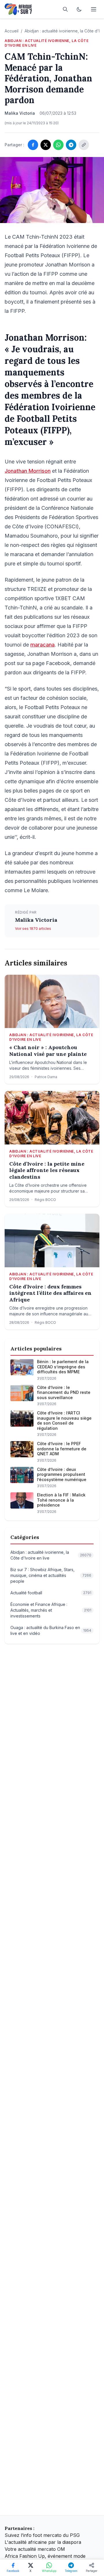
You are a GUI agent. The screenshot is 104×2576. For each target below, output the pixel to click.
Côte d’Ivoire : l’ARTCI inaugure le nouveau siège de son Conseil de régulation (64, 1421)
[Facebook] (33, 145)
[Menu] (94, 9)
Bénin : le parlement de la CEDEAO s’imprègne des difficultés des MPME (63, 1367)
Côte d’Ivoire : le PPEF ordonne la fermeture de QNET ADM (62, 1449)
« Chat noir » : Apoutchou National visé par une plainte (48, 1051)
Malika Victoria (36, 920)
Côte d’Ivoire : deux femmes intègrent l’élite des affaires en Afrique (50, 1293)
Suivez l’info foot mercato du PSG (42, 2535)
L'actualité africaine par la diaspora (43, 2542)
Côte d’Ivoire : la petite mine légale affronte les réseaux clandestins (47, 1170)
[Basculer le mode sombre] (79, 9)
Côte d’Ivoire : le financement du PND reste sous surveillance (64, 1392)
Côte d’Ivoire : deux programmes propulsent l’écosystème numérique (62, 1474)
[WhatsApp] (58, 145)
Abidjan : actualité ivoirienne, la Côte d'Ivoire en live (47, 43)
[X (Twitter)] (46, 145)
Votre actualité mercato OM (35, 2549)
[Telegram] (71, 145)
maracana (42, 645)
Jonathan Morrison (28, 471)
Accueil (12, 31)
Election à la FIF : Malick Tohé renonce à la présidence (61, 1500)
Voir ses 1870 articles (33, 929)
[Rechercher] (65, 9)
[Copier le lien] (84, 145)
